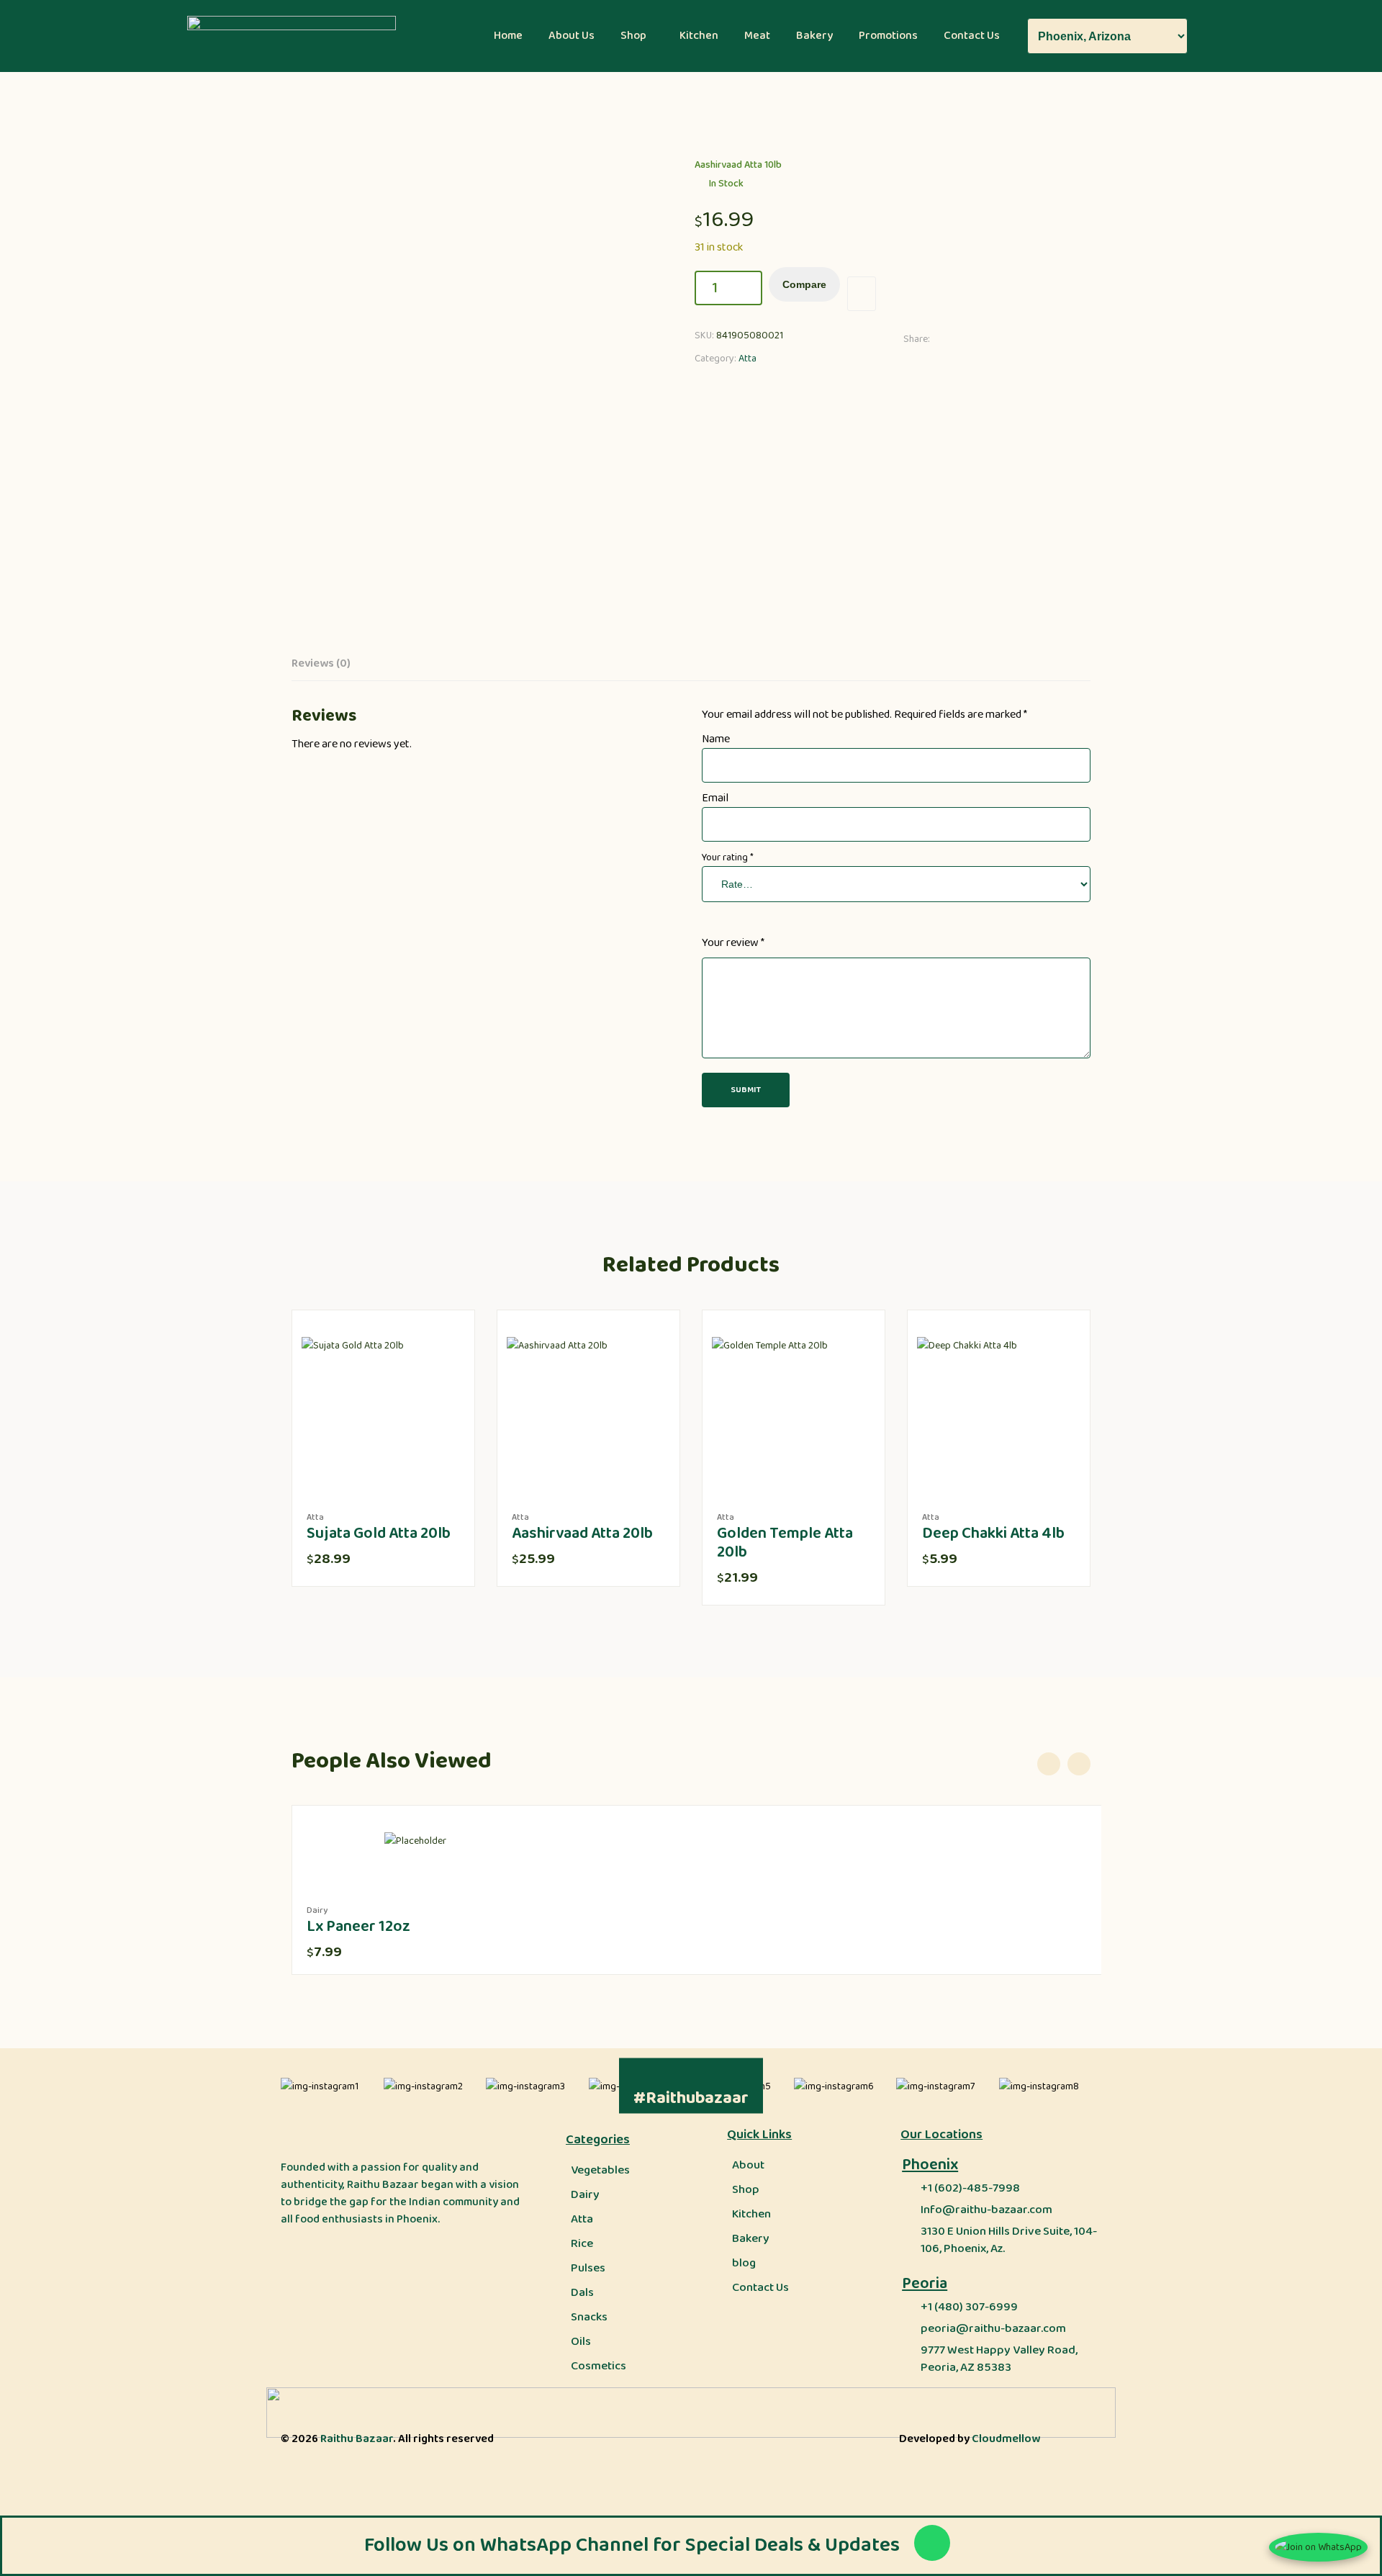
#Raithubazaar (691, 2098)
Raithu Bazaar (357, 2439)
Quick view (418, 1480)
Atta (748, 359)
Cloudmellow (1006, 2439)
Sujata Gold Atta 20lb (379, 1534)
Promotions (888, 36)
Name (716, 739)
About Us (572, 36)
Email (715, 798)
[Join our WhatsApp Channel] (1318, 2547)
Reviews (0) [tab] (321, 664)
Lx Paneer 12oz (358, 1927)
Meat (757, 36)
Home (508, 36)
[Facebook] (950, 339)
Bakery (814, 36)
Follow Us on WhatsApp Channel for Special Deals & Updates (632, 2545)
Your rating (728, 857)
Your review (733, 943)
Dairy (317, 1910)
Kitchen (699, 36)
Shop (633, 36)
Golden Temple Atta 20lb (785, 1543)
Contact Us (972, 36)
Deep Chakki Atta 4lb (993, 1534)
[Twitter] (970, 339)
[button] (637, 36)
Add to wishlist (862, 294)
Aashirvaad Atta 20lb (582, 1534)
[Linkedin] (989, 339)
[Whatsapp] (932, 2543)
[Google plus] (1009, 339)
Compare (804, 284)
